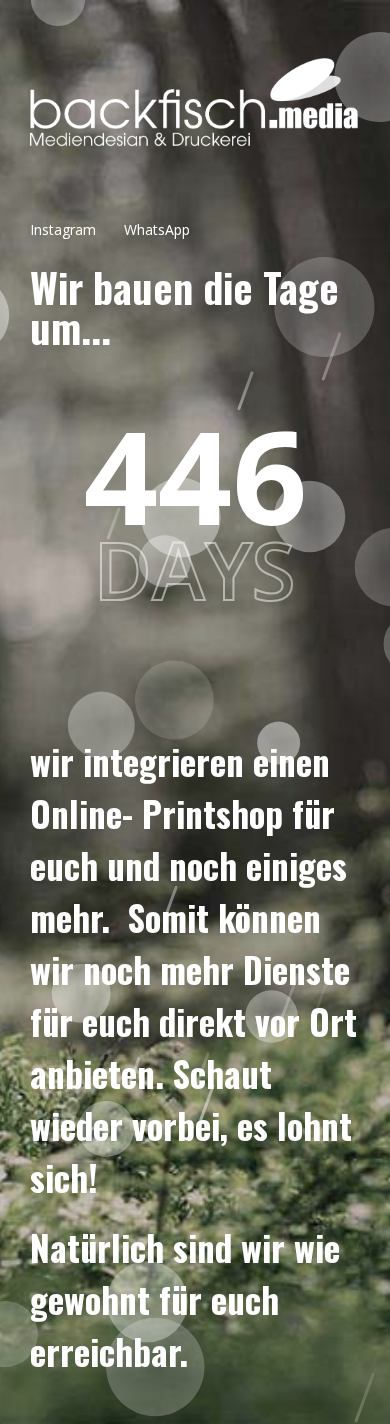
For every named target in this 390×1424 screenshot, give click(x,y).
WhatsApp (157, 229)
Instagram (63, 229)
